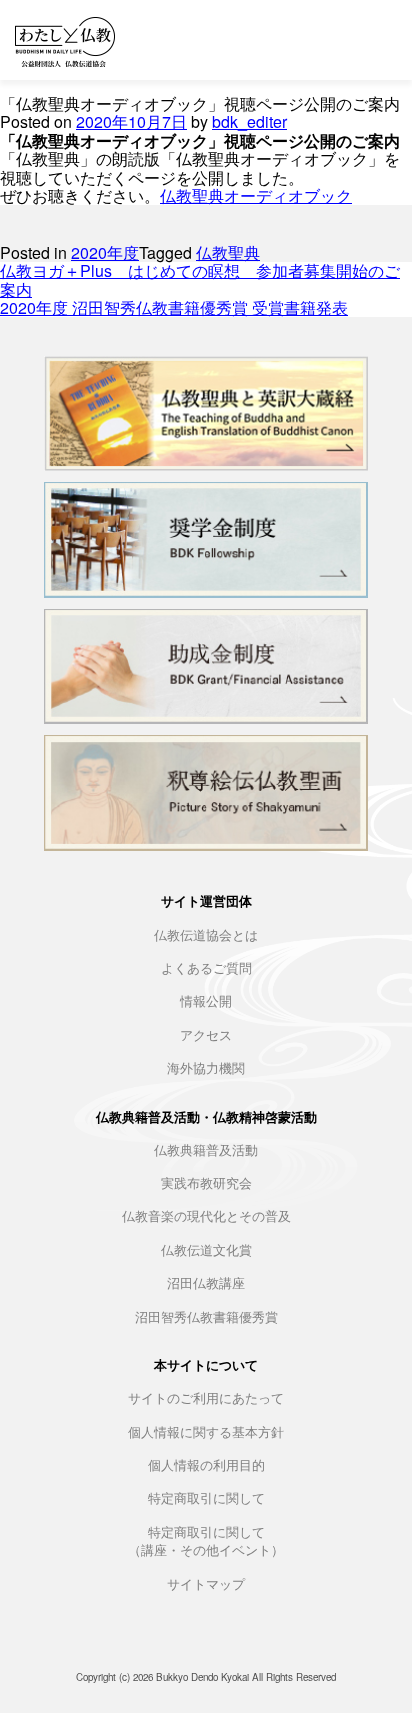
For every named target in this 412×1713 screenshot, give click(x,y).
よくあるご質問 (206, 968)
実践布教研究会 (206, 1183)
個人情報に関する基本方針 (206, 1432)
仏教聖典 (228, 252)
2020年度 (105, 252)
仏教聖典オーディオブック (256, 195)
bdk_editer (249, 121)
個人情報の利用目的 (206, 1465)
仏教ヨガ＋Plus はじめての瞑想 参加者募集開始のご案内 (200, 279)
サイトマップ (206, 1584)
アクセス (206, 1035)
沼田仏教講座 (206, 1283)
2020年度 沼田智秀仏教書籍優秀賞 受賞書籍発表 (174, 307)
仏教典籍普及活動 (206, 1150)
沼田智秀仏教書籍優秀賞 (206, 1317)
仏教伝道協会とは (206, 935)
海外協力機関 (206, 1068)
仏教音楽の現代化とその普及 (206, 1216)
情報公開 (206, 1001)
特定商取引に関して (206, 1498)
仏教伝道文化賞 (206, 1250)
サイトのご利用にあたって (206, 1398)
